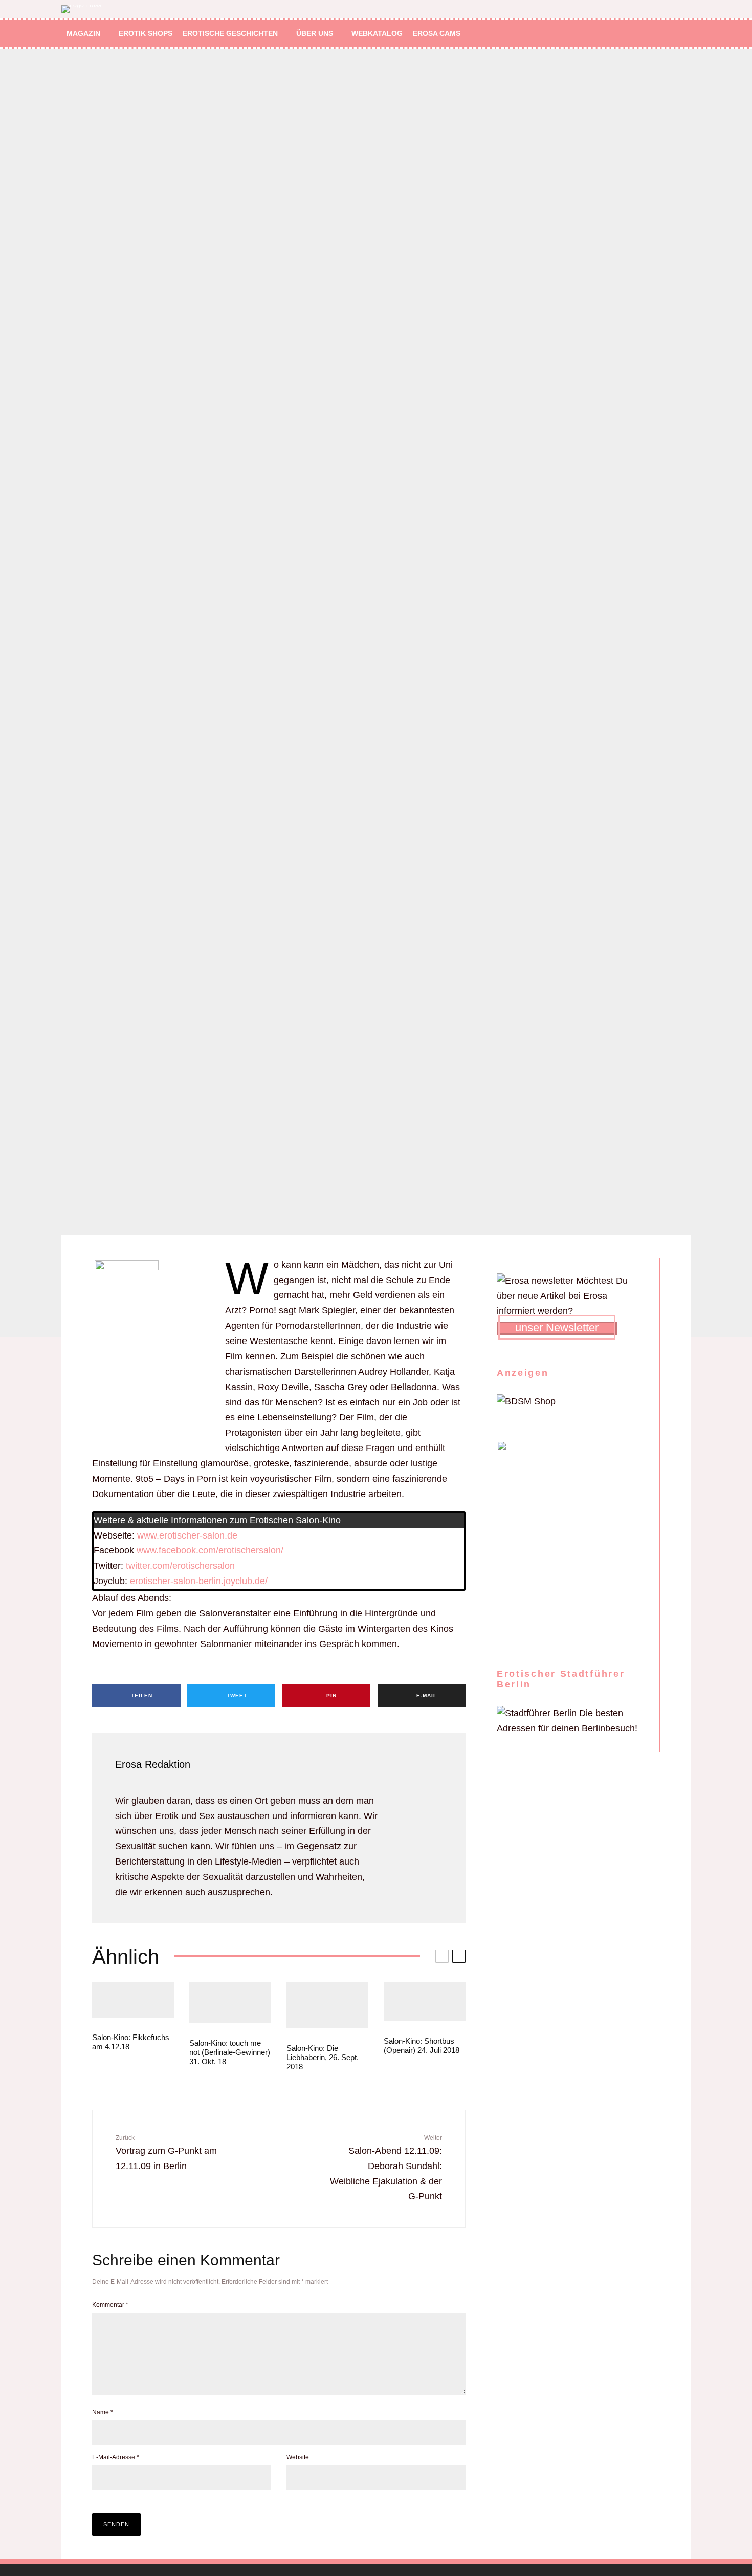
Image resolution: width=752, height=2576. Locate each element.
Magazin (83, 33)
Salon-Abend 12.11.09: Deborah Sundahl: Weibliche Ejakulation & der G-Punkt (386, 2168)
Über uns (315, 33)
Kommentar (110, 2305)
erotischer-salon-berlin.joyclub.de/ (199, 1581)
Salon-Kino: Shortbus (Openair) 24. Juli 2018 (422, 2045)
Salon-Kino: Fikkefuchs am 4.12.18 (131, 2042)
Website (298, 2457)
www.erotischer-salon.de (187, 1535)
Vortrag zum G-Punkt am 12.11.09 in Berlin (166, 2153)
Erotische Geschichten (230, 33)
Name (103, 2412)
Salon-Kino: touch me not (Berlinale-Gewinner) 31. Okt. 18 (230, 2052)
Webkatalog (377, 33)
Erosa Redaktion (153, 1764)
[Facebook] (639, 34)
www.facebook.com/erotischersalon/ (210, 1550)
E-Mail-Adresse (116, 2457)
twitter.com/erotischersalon (180, 1566)
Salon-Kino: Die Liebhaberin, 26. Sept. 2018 (323, 2057)
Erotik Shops (146, 33)
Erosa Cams (437, 33)
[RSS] (668, 34)
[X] (654, 34)
